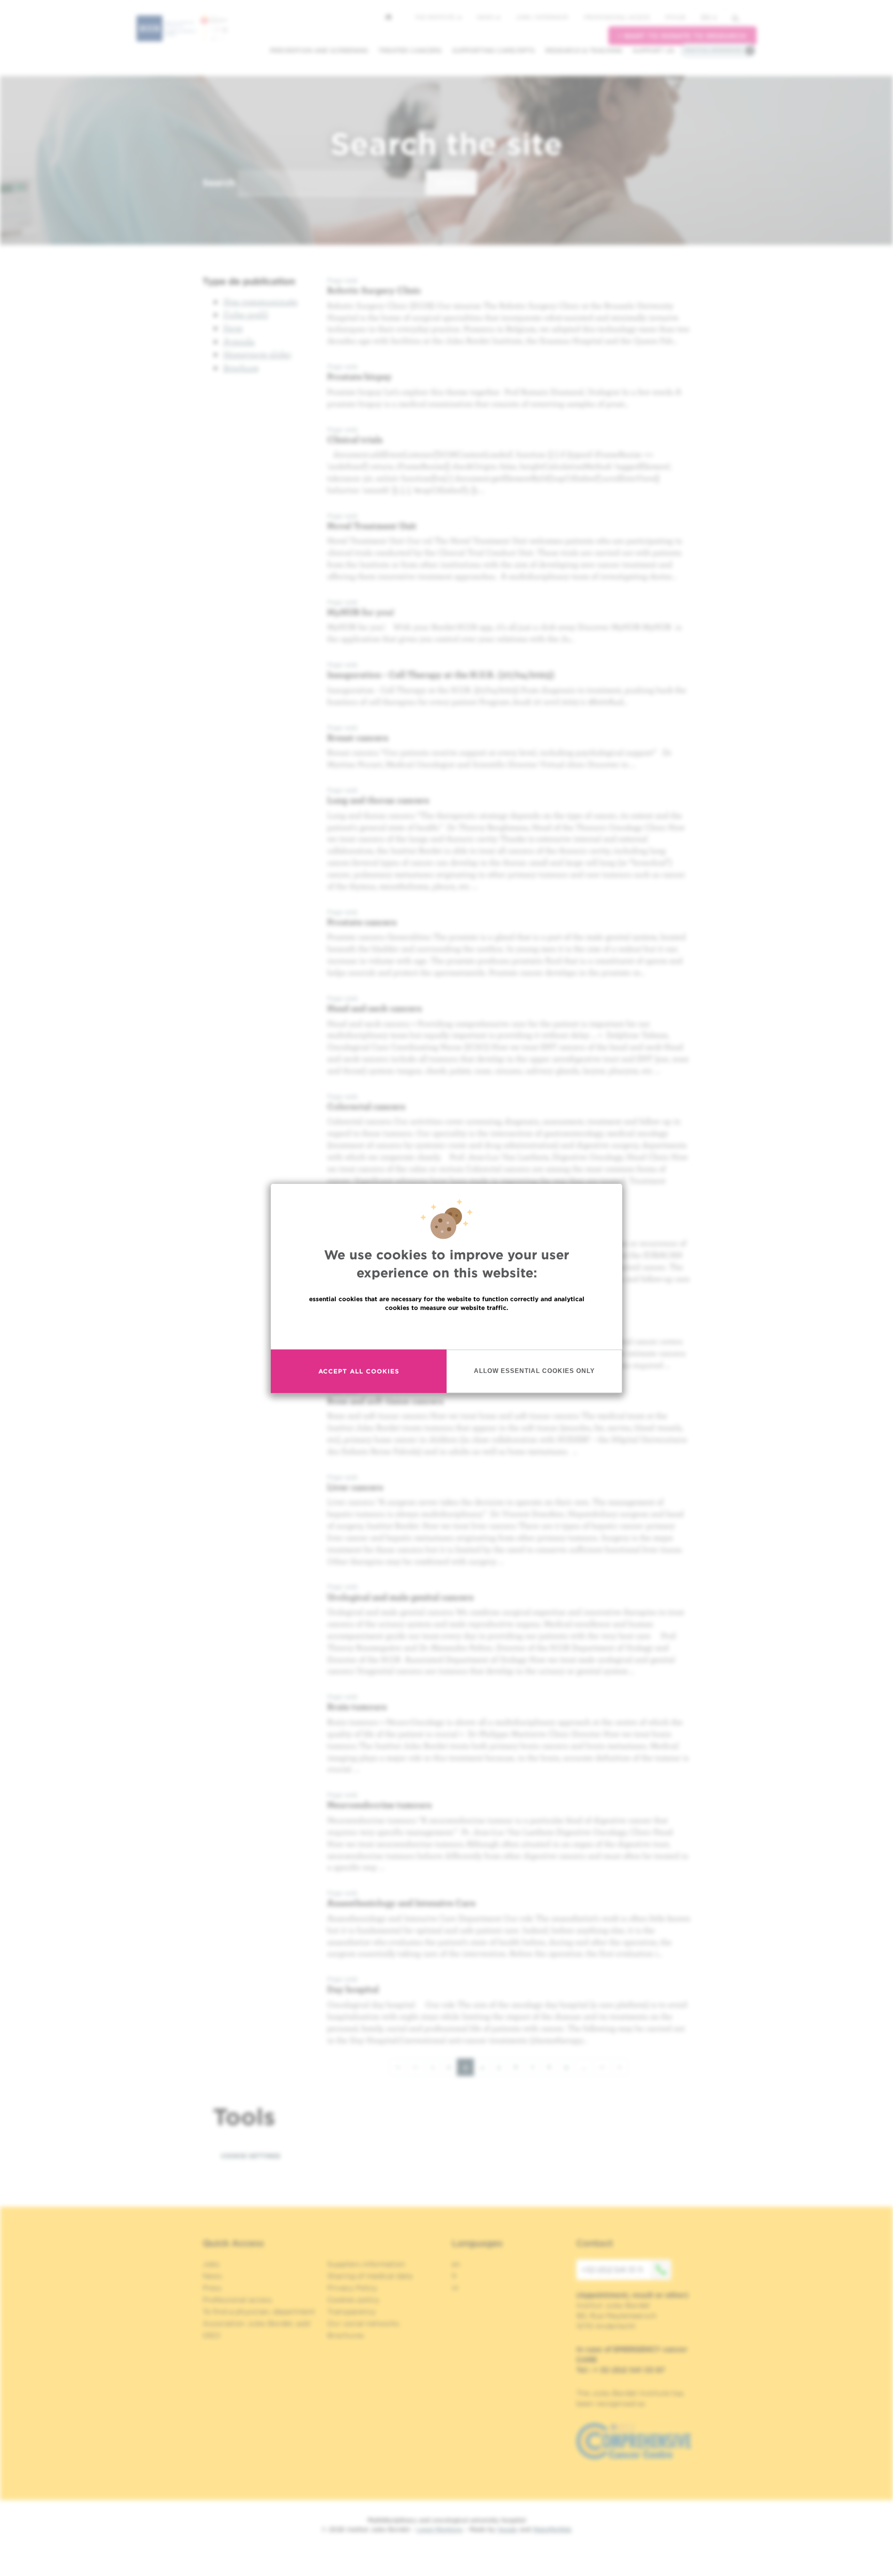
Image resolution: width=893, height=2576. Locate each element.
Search (219, 183)
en (706, 17)
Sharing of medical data (370, 2276)
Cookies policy (353, 2300)
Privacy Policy (352, 2288)
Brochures (346, 2335)
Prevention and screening (319, 50)
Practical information (713, 50)
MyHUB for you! (361, 612)
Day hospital (353, 1989)
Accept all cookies (359, 1371)
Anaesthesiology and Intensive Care (401, 1903)
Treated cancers (410, 50)
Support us (653, 50)
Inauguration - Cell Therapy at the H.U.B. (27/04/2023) (441, 674)
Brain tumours (357, 1706)
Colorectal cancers (366, 1106)
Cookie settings (251, 2156)
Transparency (351, 2312)
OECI (212, 2335)
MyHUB (675, 17)
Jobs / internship (542, 17)
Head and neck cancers (374, 1008)
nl (455, 2288)
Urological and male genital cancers (400, 1597)
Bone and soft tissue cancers (385, 1401)
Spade (507, 2529)
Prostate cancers (362, 922)
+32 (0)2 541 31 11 (612, 2270)
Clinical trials (355, 439)
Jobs (211, 2264)
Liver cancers (355, 1487)
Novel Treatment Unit (372, 526)
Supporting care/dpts (494, 50)
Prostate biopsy (359, 376)
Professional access (617, 17)
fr (455, 2276)
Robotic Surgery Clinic (374, 290)
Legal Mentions (440, 2529)
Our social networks (363, 2323)
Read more (446, 1329)
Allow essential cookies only (534, 1370)
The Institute (436, 17)
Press (212, 2288)
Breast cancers (358, 737)
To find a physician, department (259, 2312)
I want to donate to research (682, 36)
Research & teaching (584, 50)
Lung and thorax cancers (378, 800)
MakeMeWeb (552, 2529)
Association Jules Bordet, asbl (257, 2323)
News (486, 17)
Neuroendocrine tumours (379, 1805)
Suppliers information (366, 2264)
